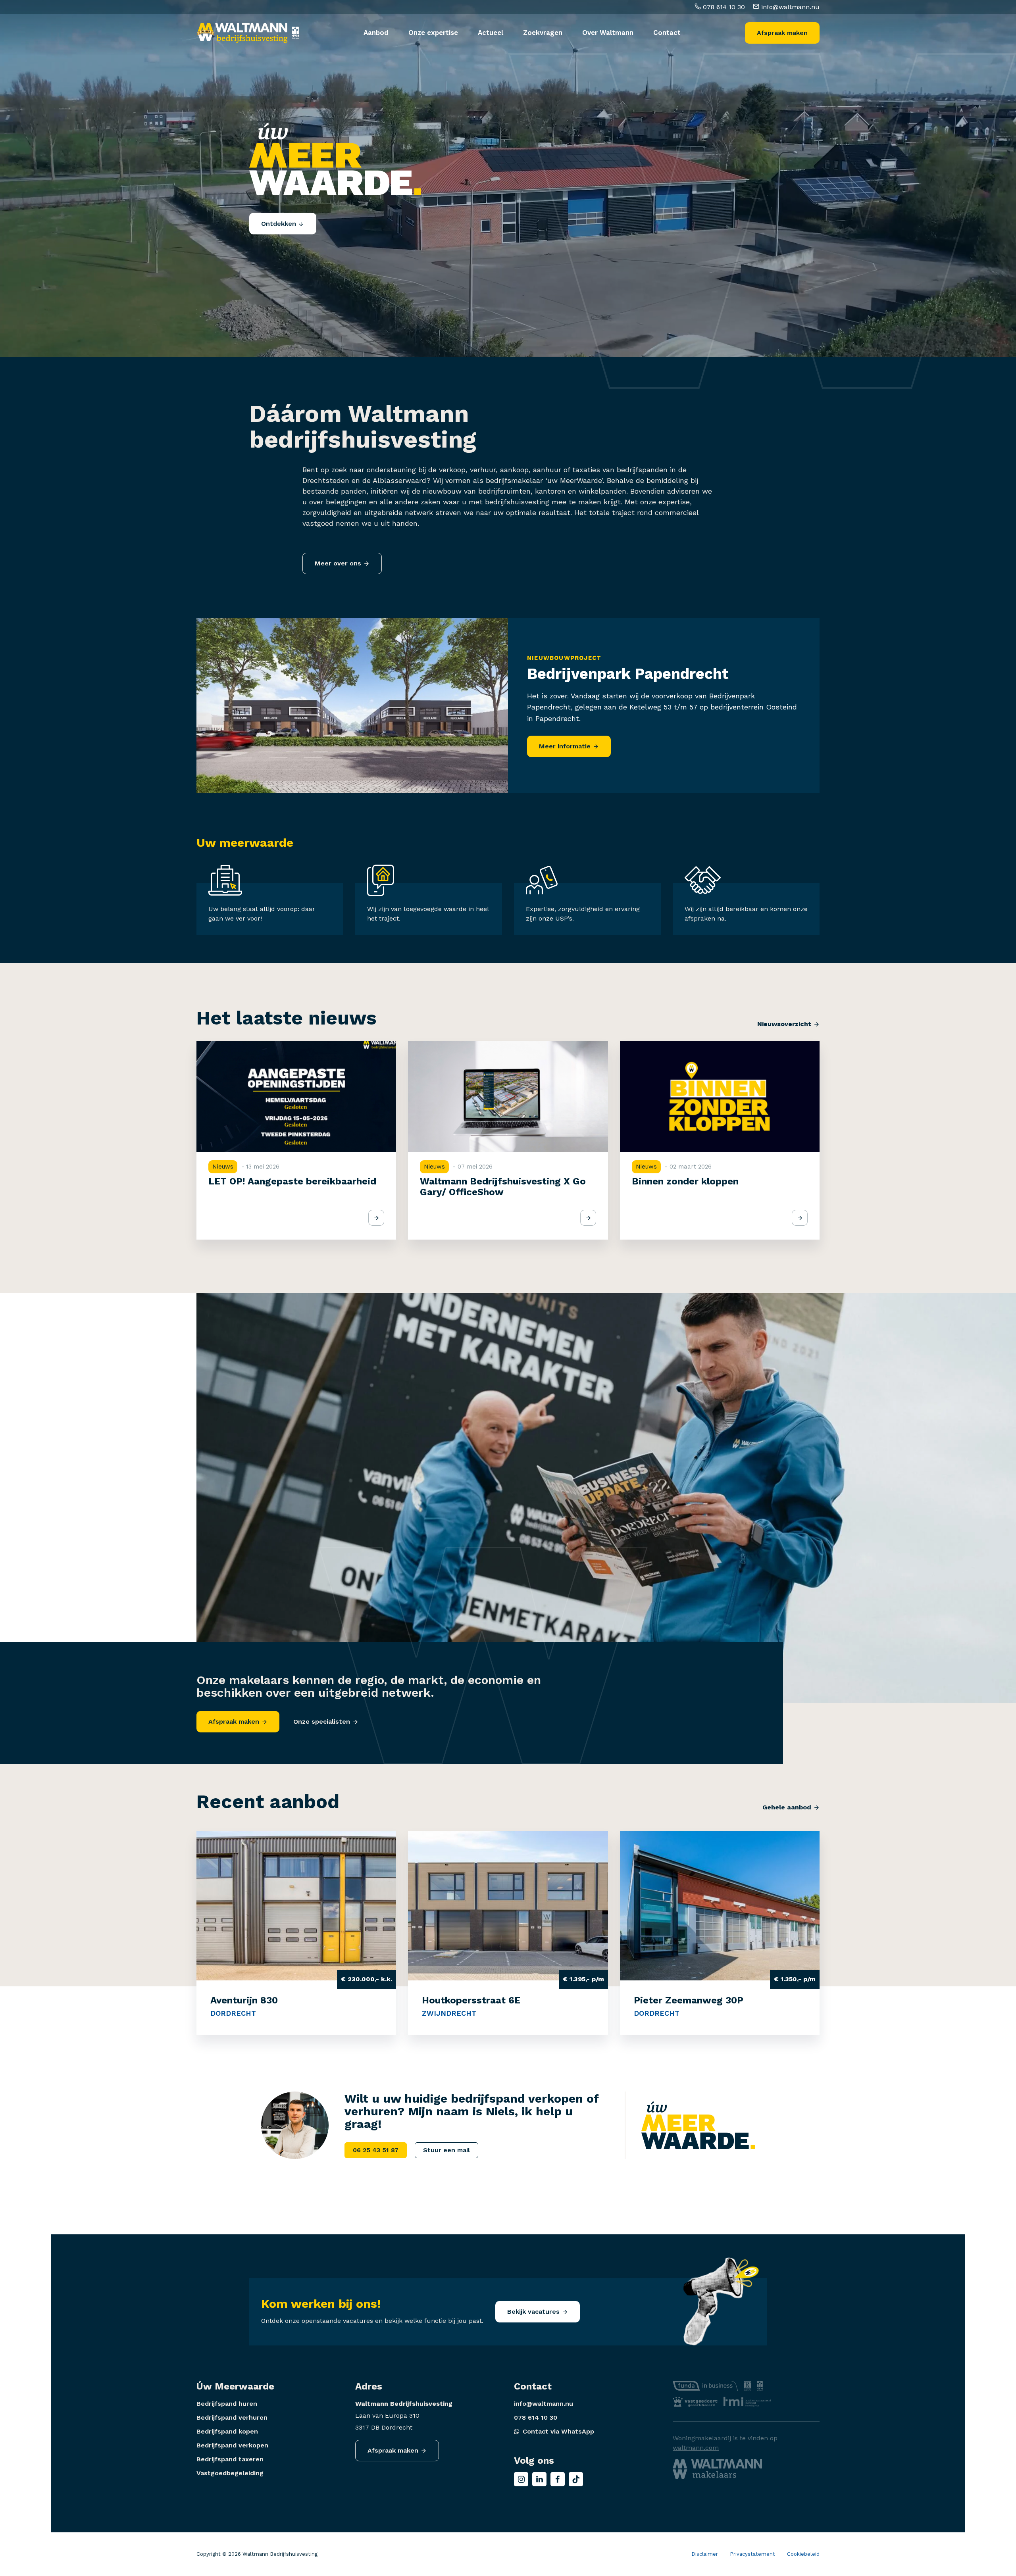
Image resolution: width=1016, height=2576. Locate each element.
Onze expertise (433, 33)
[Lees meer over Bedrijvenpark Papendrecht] (352, 705)
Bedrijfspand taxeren (230, 2459)
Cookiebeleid (803, 2554)
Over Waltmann (608, 33)
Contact (667, 33)
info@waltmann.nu (789, 7)
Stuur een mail (446, 2150)
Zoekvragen (543, 33)
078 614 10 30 (723, 7)
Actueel (491, 33)
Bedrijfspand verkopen (232, 2445)
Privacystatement (752, 2554)
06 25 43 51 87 (376, 2150)
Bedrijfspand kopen (227, 2431)
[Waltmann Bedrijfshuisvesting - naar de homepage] (242, 33)
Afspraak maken (782, 33)
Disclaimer (705, 2554)
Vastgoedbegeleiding (230, 2473)
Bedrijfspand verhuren (232, 2417)
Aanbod (376, 33)
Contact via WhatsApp (558, 2431)
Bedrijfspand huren (227, 2404)
